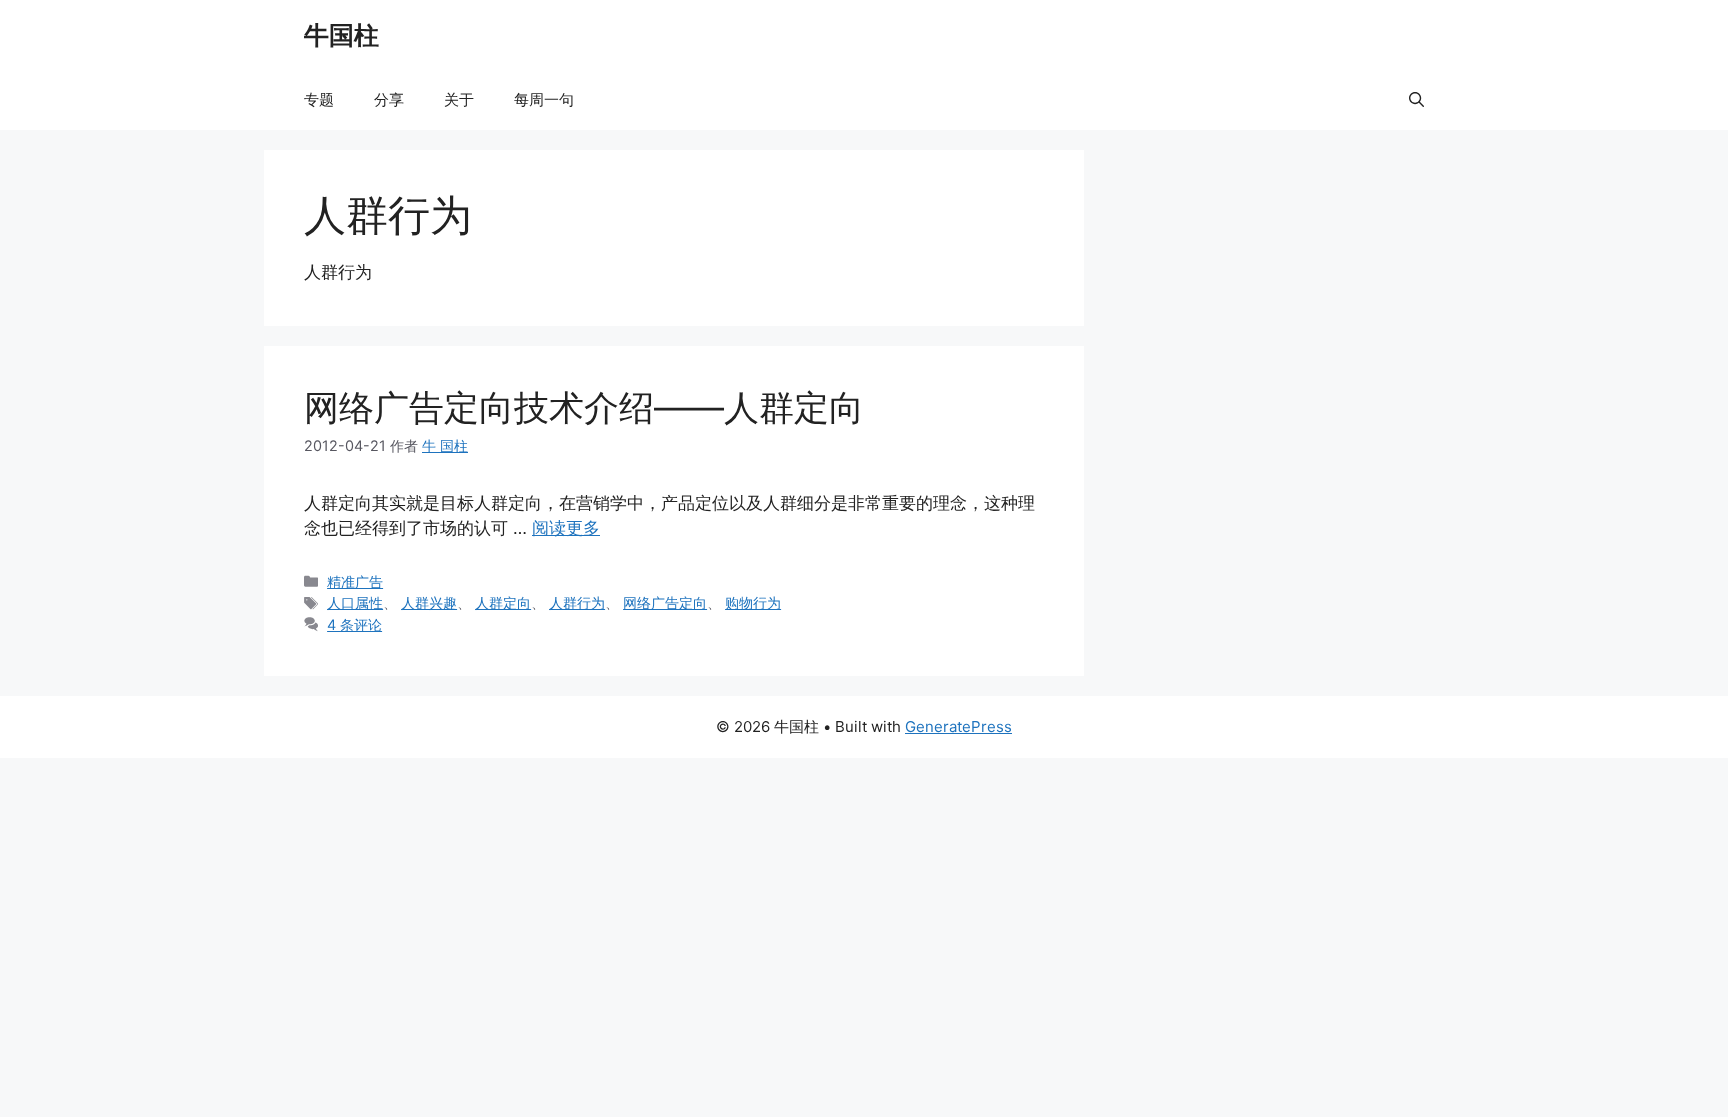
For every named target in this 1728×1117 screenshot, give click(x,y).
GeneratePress (958, 726)
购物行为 (753, 602)
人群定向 (503, 602)
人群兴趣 (429, 602)
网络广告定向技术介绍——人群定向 (584, 407)
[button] (1416, 100)
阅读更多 (566, 528)
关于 (459, 99)
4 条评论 (354, 624)
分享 (389, 99)
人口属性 (355, 602)
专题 (319, 99)
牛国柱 (341, 35)
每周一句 (544, 99)
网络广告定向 (665, 602)
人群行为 (577, 602)
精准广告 (355, 581)
